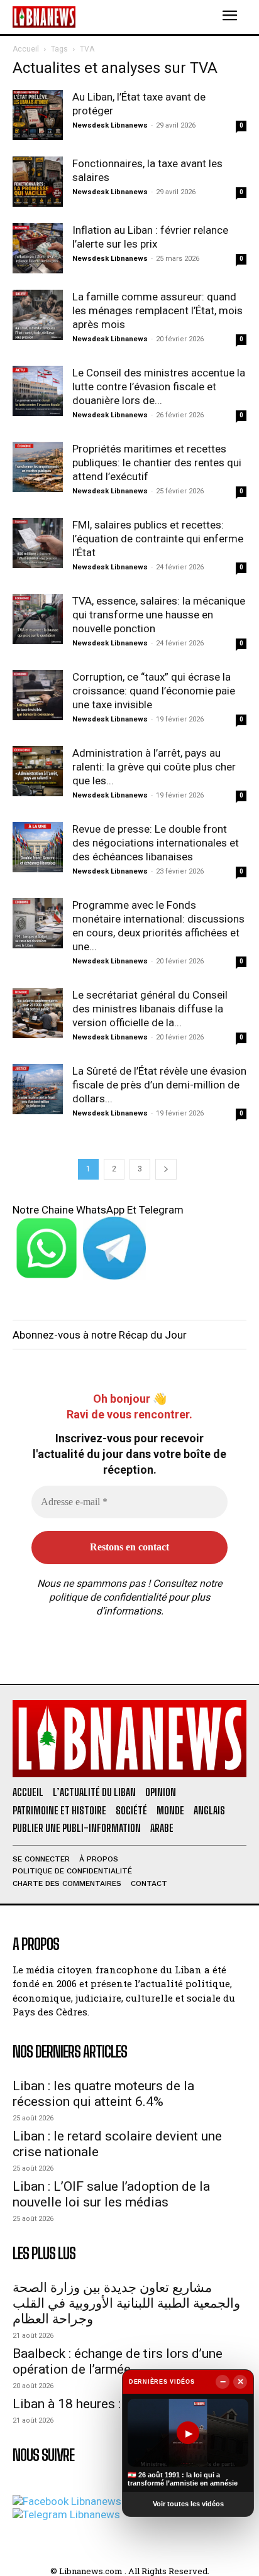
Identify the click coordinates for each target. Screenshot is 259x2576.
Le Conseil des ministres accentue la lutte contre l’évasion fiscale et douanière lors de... (159, 386)
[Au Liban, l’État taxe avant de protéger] (38, 115)
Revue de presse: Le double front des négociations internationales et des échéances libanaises (156, 843)
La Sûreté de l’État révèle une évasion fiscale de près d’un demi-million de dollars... (159, 1085)
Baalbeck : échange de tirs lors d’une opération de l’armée (118, 2361)
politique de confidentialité (107, 1597)
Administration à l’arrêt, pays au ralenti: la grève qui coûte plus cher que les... (154, 767)
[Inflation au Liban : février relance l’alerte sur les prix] (38, 248)
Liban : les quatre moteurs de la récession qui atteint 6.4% (103, 2094)
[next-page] (166, 1169)
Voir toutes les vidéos (188, 2504)
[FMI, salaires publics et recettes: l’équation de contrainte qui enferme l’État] (38, 543)
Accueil (26, 49)
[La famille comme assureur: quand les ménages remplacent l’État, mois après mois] (38, 315)
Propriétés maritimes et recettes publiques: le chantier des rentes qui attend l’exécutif (157, 463)
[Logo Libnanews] (44, 17)
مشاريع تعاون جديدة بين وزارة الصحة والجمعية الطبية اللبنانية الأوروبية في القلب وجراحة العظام (126, 2303)
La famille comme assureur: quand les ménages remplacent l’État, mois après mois (157, 310)
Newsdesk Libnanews (110, 125)
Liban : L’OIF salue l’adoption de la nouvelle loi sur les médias (111, 2194)
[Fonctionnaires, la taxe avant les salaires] (38, 182)
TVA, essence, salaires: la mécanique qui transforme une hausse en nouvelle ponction (159, 615)
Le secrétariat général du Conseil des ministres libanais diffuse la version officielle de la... (150, 1009)
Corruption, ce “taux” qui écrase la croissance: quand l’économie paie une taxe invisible (154, 691)
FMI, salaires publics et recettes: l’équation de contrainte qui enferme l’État (158, 539)
